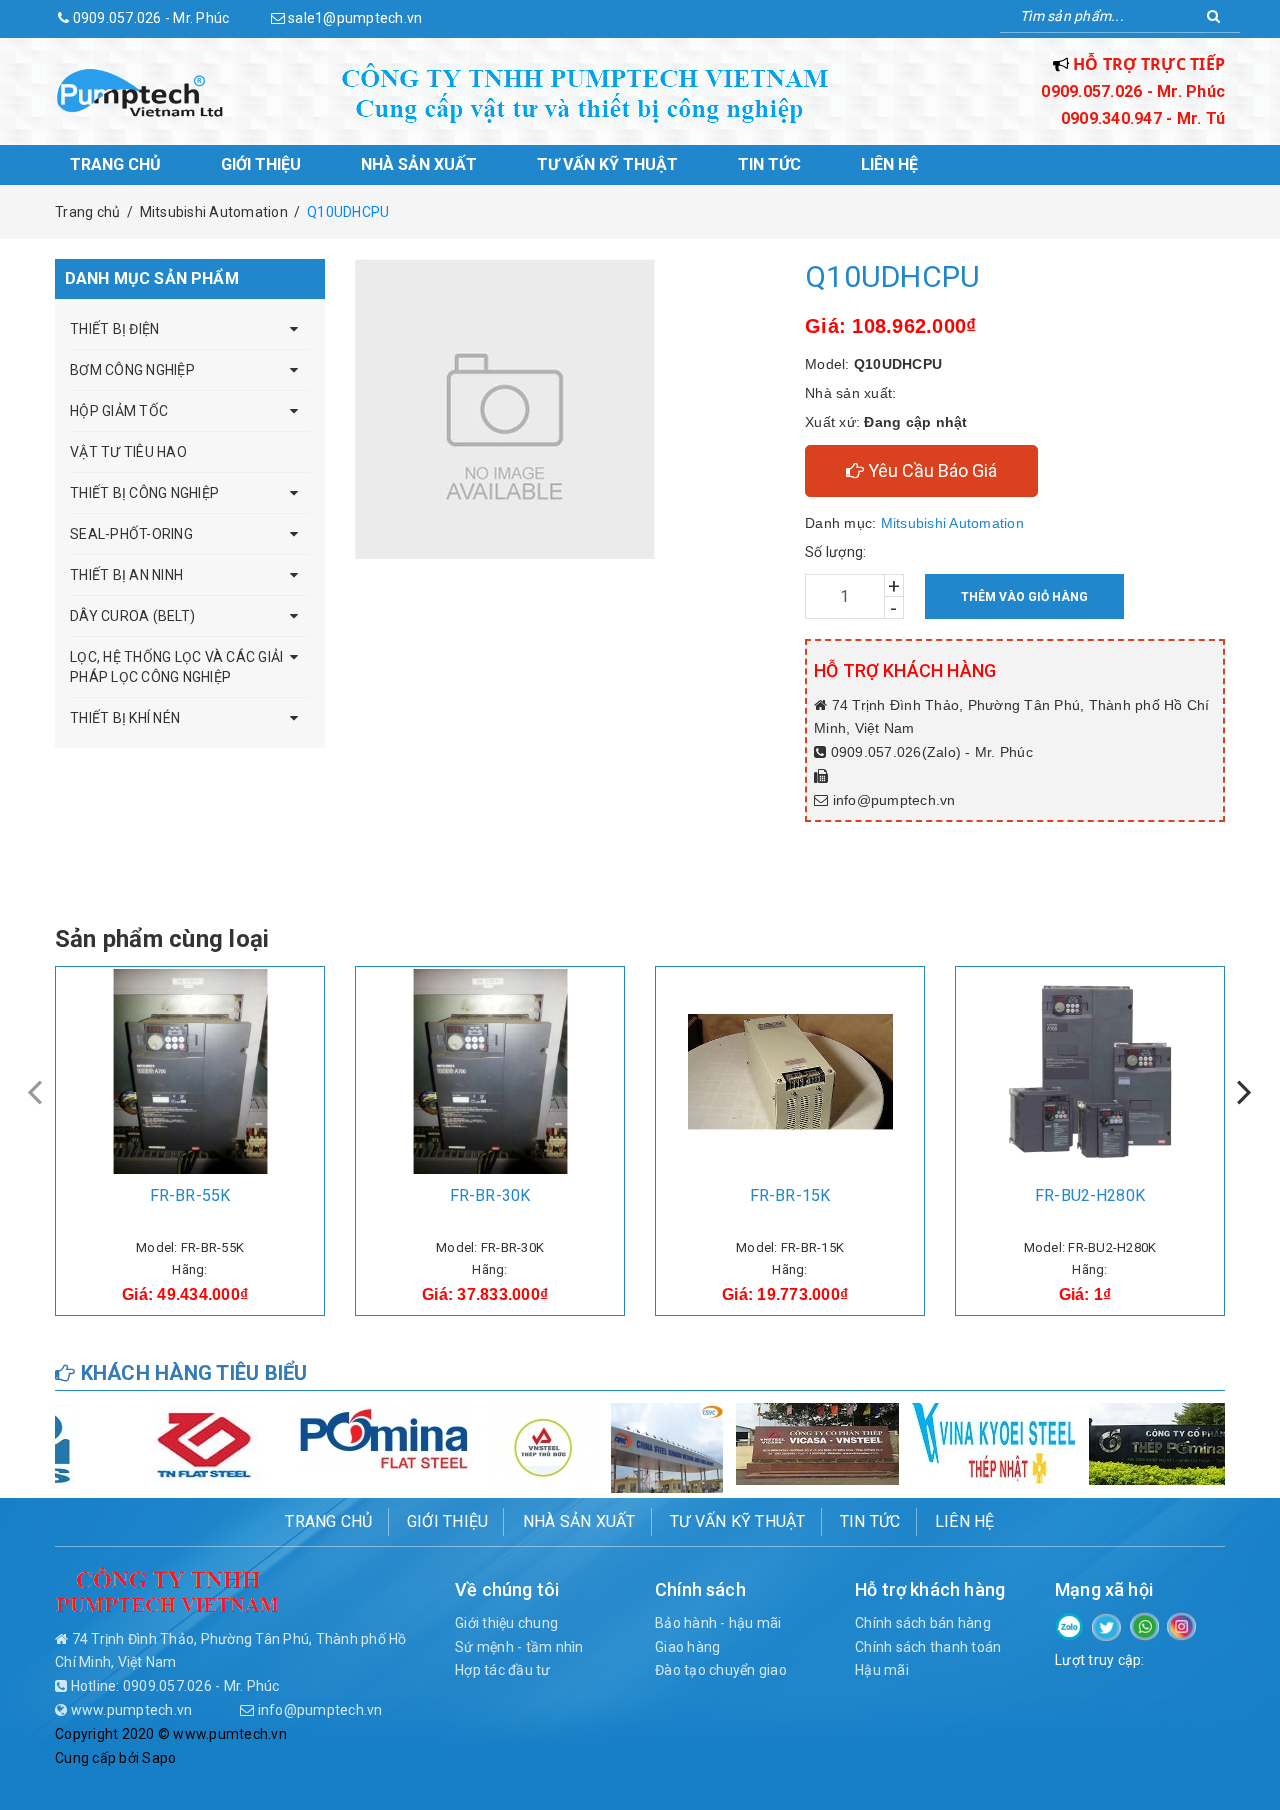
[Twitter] (1106, 1626)
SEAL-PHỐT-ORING (131, 534)
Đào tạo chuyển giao (721, 1670)
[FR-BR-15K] (790, 1071)
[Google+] (1144, 1625)
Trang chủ (115, 164)
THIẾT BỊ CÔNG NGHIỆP (144, 493)
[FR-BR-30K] (490, 1071)
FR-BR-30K (490, 1195)
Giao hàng (687, 1647)
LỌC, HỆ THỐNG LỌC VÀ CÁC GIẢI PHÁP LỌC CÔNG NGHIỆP (176, 667)
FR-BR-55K (190, 1195)
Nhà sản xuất (419, 164)
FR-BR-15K (790, 1195)
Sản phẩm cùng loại (162, 939)
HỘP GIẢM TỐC (119, 411)
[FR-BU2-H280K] (1090, 1071)
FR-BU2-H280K (1090, 1195)
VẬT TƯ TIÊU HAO (128, 452)
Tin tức (769, 164)
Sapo (159, 1758)
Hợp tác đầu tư (503, 1670)
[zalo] (1069, 1625)
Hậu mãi (882, 1670)
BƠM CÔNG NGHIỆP (132, 370)
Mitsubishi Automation (952, 523)
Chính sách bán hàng (923, 1623)
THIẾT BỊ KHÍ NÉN (125, 718)
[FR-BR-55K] (190, 1071)
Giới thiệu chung (506, 1623)
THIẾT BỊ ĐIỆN (114, 329)
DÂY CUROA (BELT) (132, 616)
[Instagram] (1181, 1625)
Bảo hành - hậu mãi (718, 1623)
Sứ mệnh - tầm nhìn (519, 1647)
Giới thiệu (261, 164)
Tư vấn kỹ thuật (607, 164)
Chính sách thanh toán (928, 1647)
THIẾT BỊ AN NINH (126, 575)
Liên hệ (889, 164)
